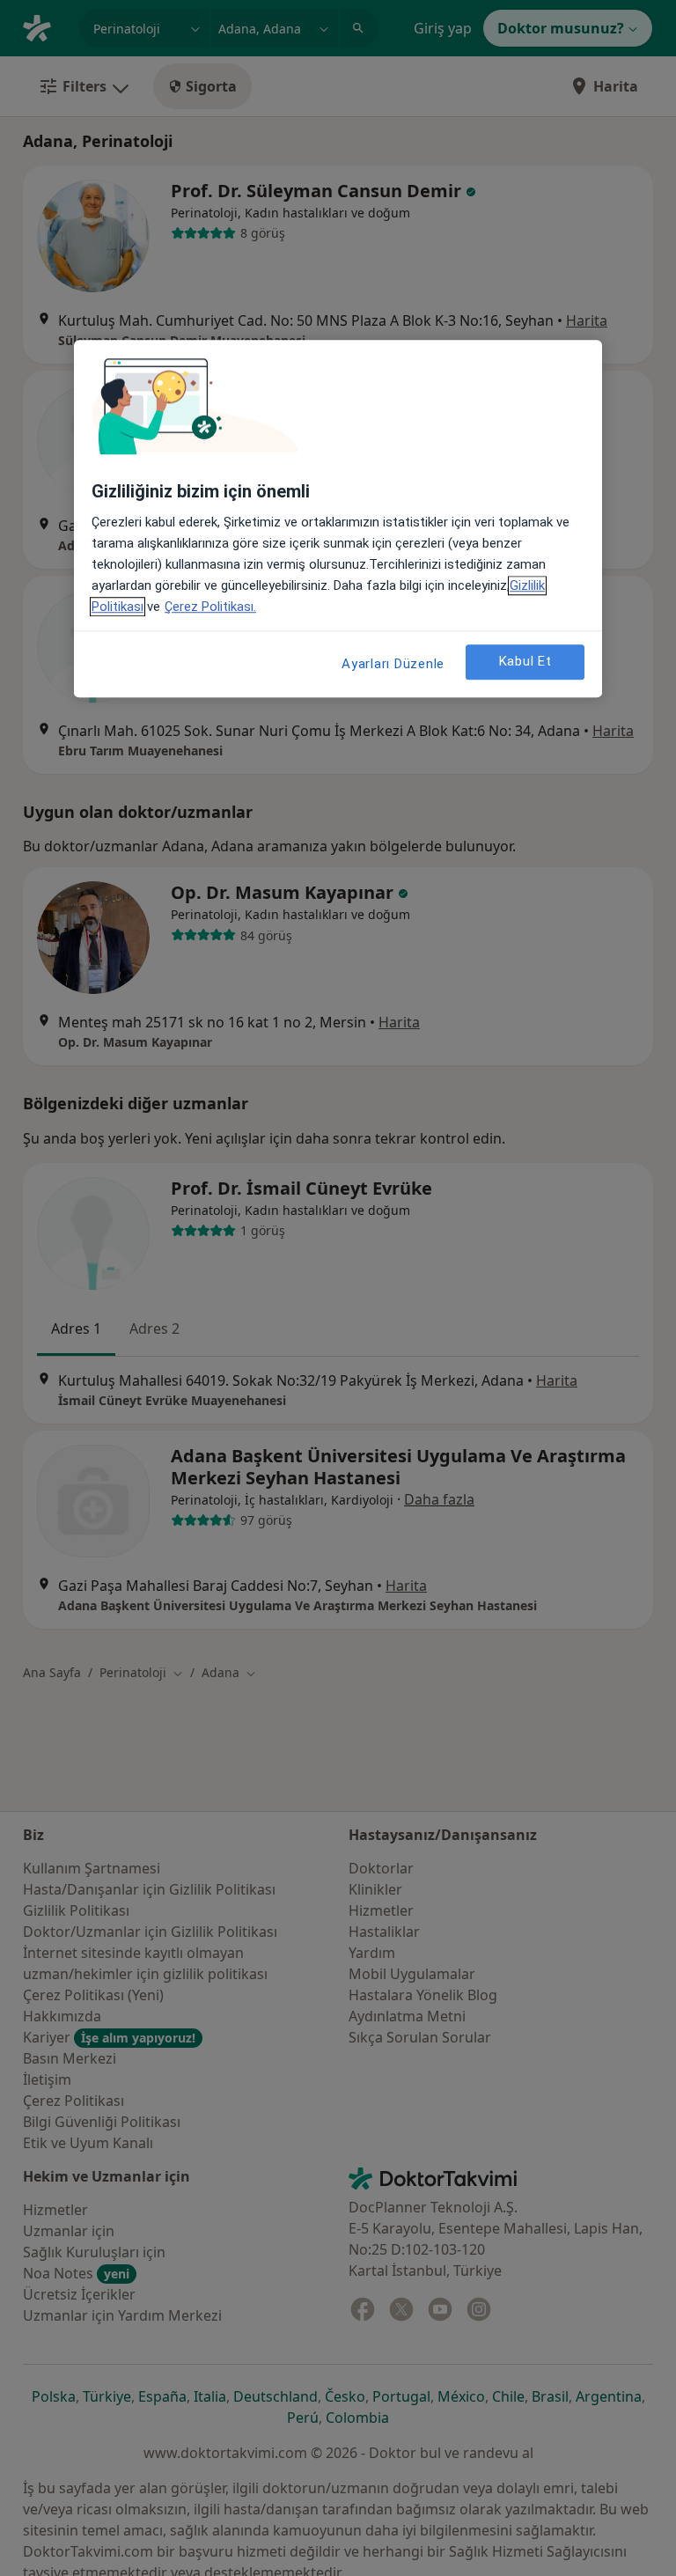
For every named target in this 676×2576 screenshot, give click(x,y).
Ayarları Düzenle (393, 664)
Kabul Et (525, 662)
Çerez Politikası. (210, 607)
